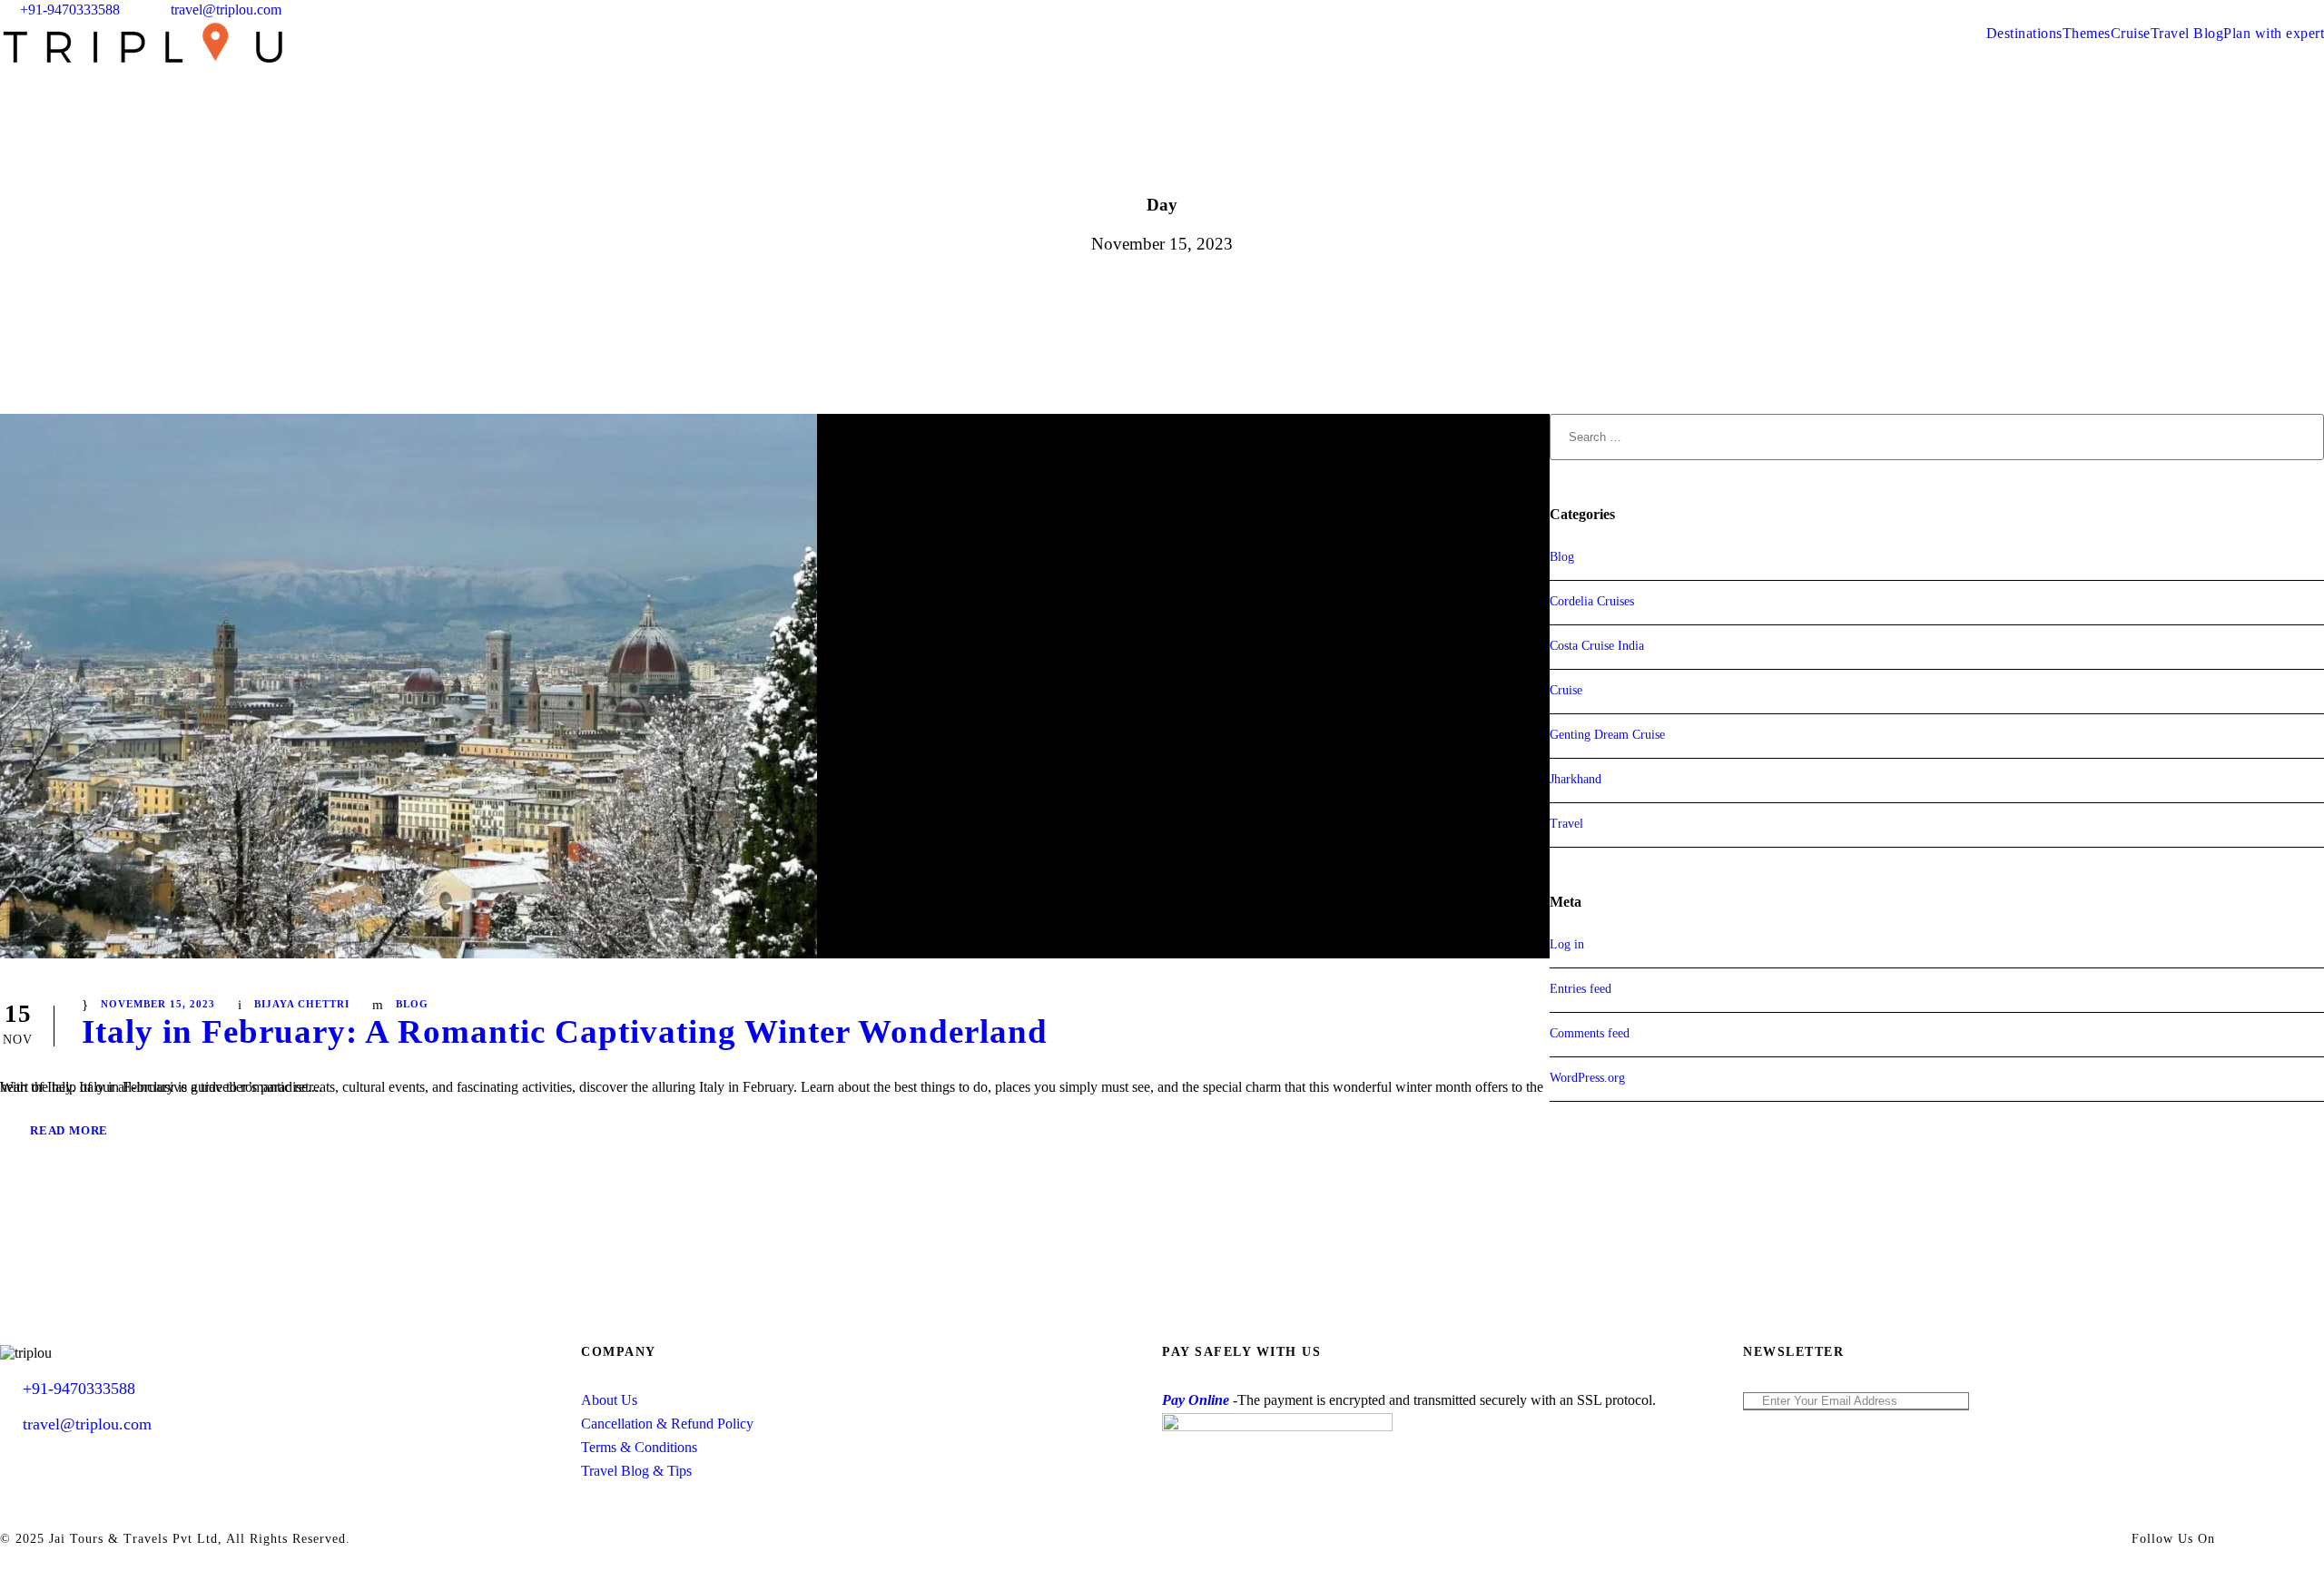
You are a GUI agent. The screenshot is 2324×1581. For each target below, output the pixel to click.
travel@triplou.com (226, 10)
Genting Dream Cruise (1607, 735)
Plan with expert (2274, 33)
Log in (1567, 944)
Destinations (2024, 33)
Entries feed (1581, 989)
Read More (69, 1130)
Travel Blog (2187, 33)
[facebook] (2184, 10)
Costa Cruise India (1597, 646)
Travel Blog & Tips (636, 1471)
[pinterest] (2251, 10)
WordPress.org (1587, 1078)
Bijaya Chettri (302, 1004)
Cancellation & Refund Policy (667, 1424)
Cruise (2131, 33)
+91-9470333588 (70, 10)
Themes (2087, 33)
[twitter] (2285, 10)
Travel (1566, 824)
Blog (412, 1004)
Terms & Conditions (639, 1447)
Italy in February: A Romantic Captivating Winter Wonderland (565, 1031)
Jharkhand (1576, 779)
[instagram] (2319, 10)
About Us (609, 1400)
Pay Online (1196, 1400)
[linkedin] (2218, 10)
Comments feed (1590, 1033)
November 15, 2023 (158, 1004)
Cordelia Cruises (1592, 601)
